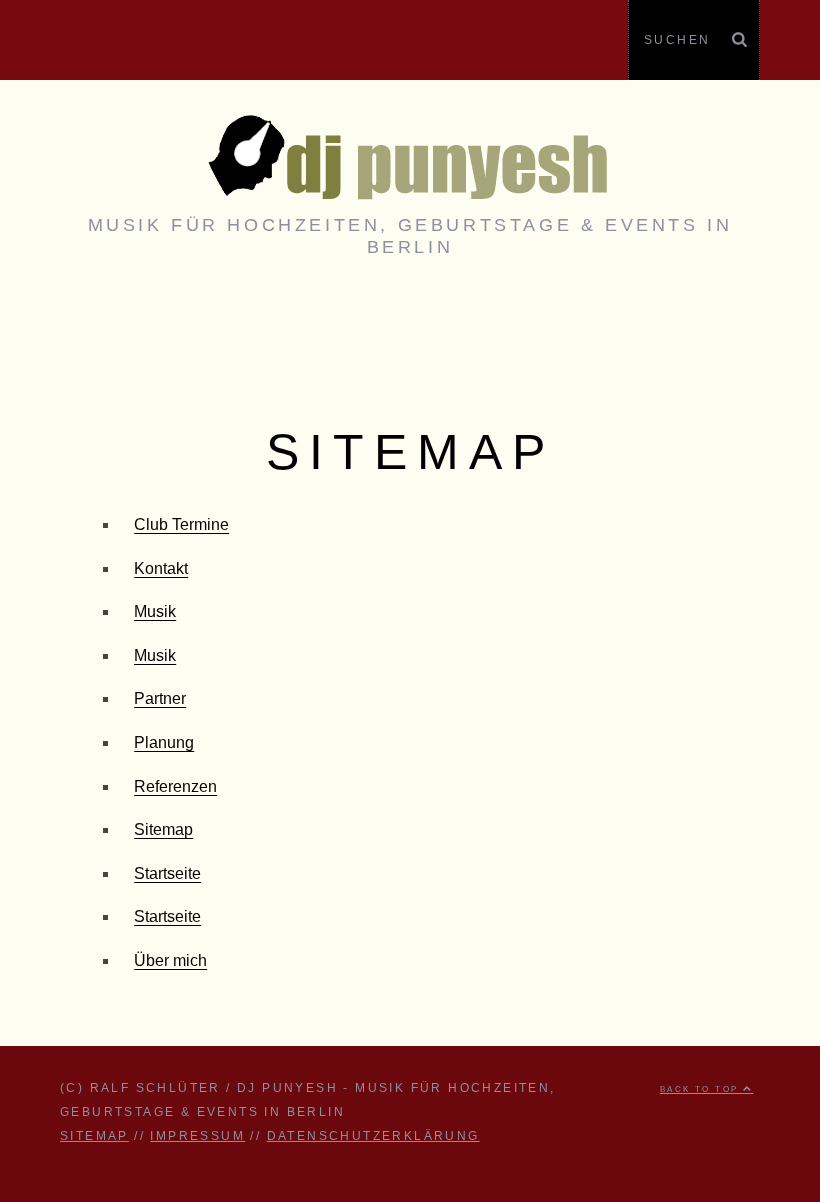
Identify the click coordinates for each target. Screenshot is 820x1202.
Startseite (167, 873)
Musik (155, 611)
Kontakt (161, 568)
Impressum (197, 1136)
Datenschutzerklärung (373, 1136)
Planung (164, 742)
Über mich (170, 960)
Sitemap (163, 829)
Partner (160, 698)
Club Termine (181, 524)
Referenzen (175, 786)
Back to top (701, 1089)
